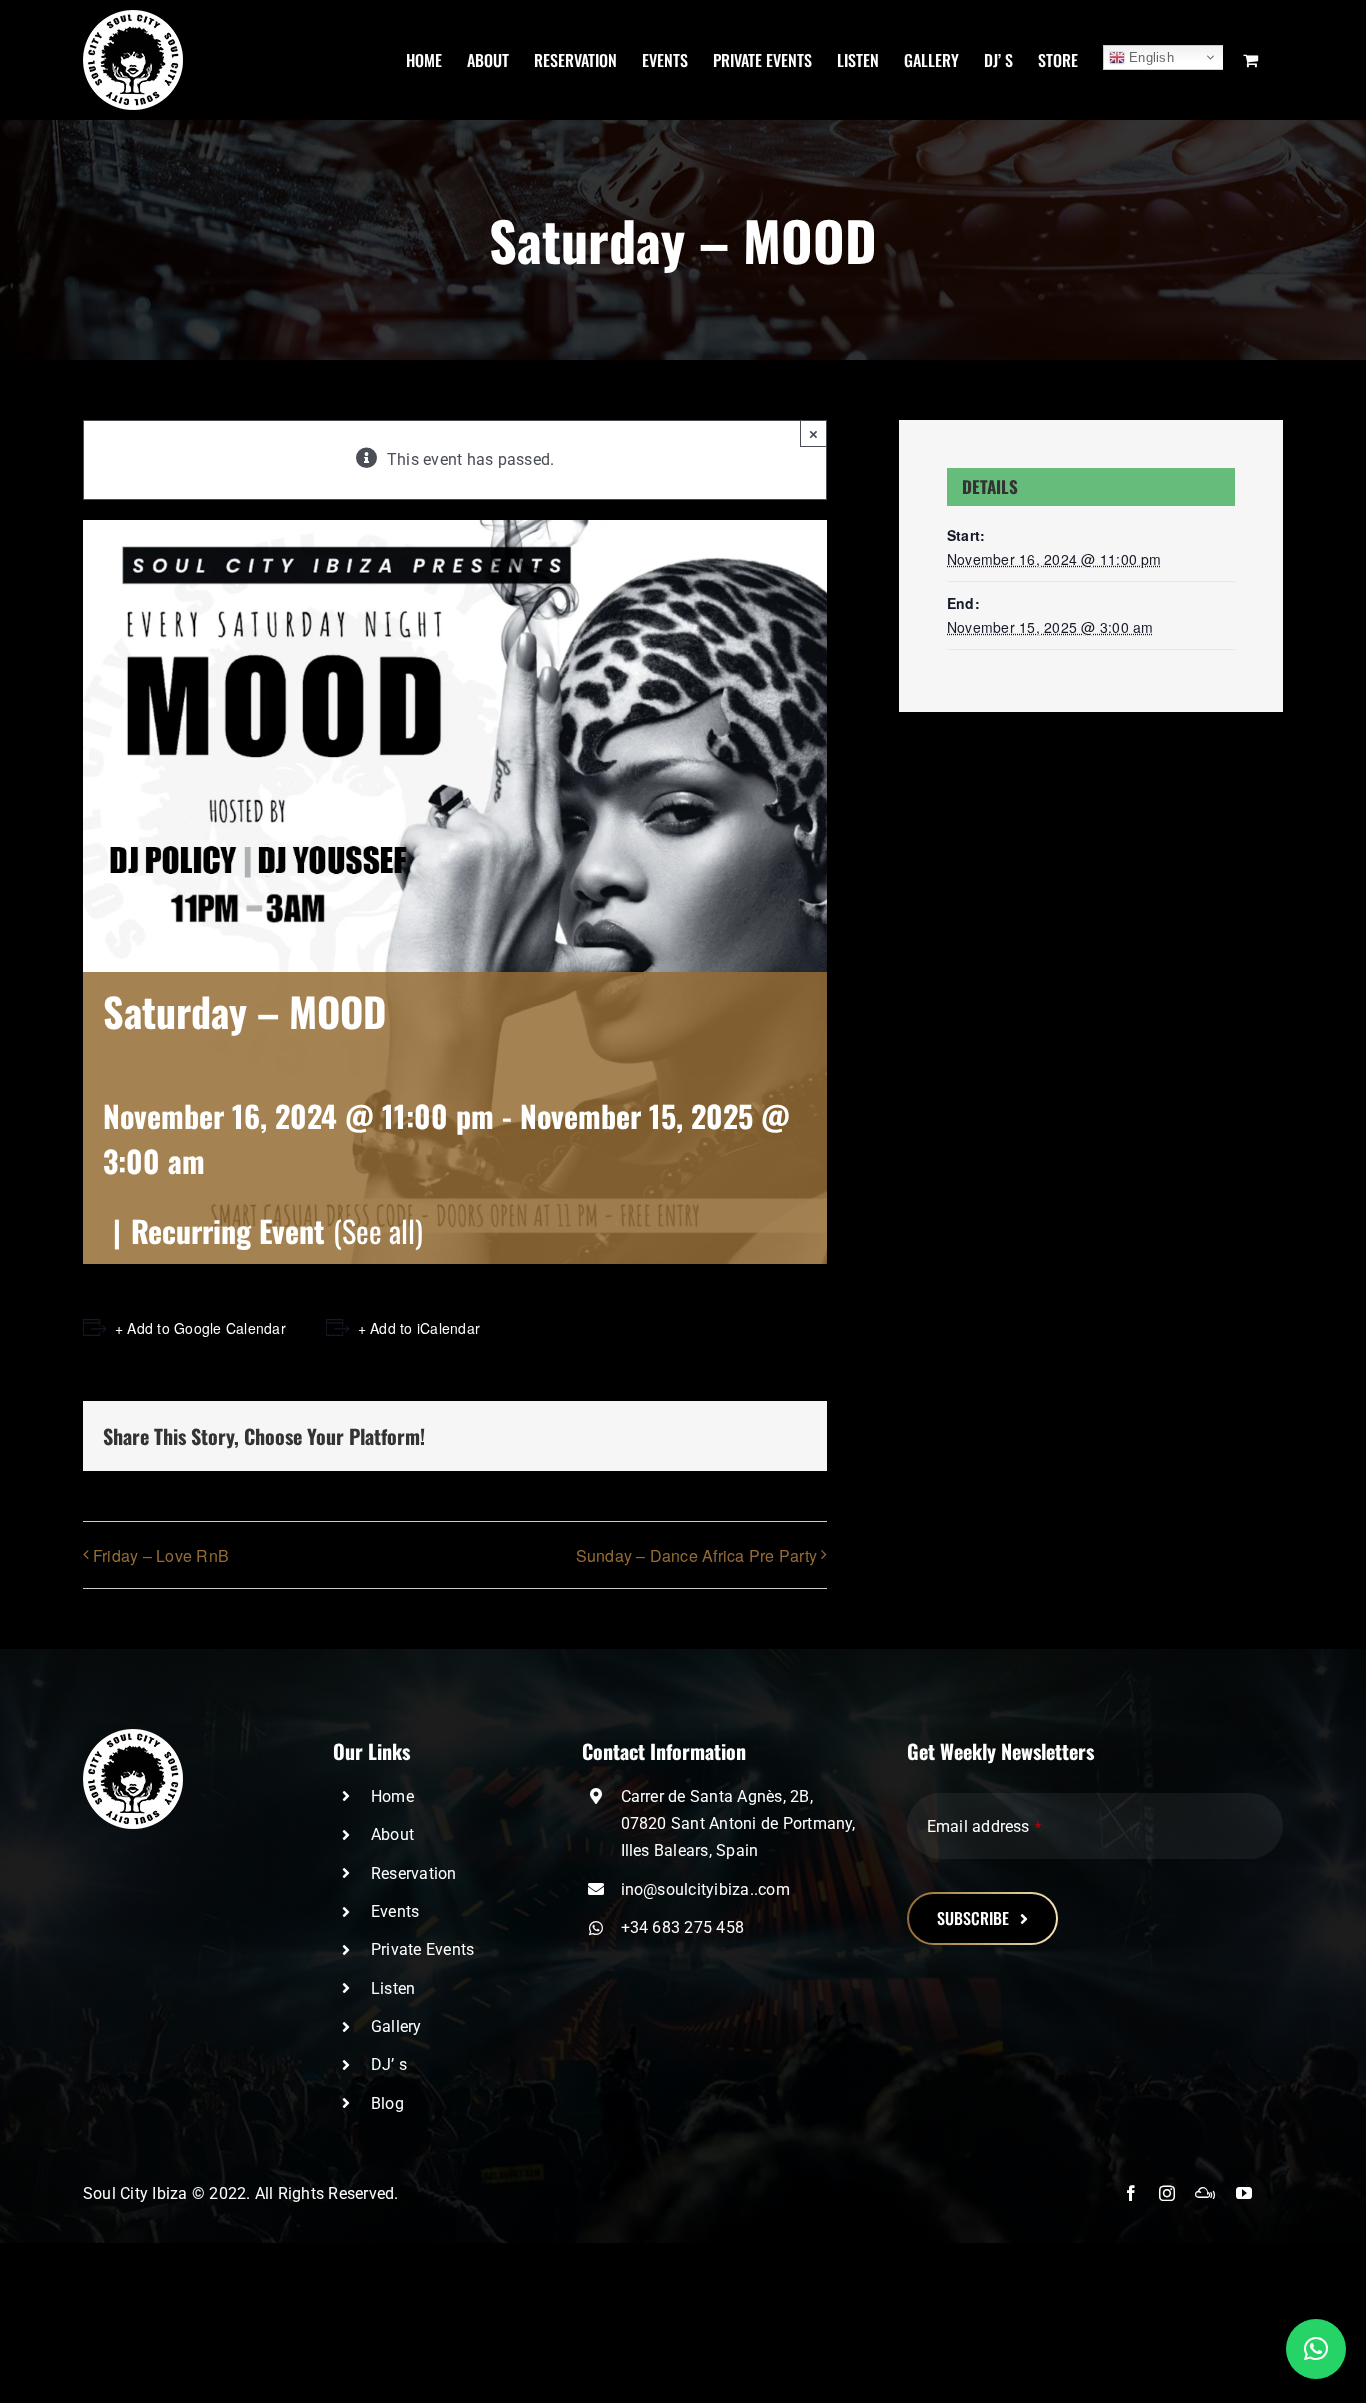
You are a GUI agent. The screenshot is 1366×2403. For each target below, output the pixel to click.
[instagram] (1167, 2193)
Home (392, 1796)
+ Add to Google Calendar (200, 1328)
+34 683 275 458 (683, 1927)
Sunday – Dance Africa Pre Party (696, 1555)
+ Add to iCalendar (419, 1328)
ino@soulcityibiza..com (705, 1889)
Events (395, 1911)
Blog (387, 2103)
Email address (984, 1826)
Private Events (422, 1949)
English (1149, 57)
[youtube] (1244, 2193)
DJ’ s (389, 2064)
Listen (393, 1988)
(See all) (378, 1230)
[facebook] (1131, 2193)
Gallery (396, 2026)
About (392, 1834)
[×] (1316, 2349)
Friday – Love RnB (161, 1555)
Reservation (414, 1873)
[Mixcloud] (1205, 2193)
